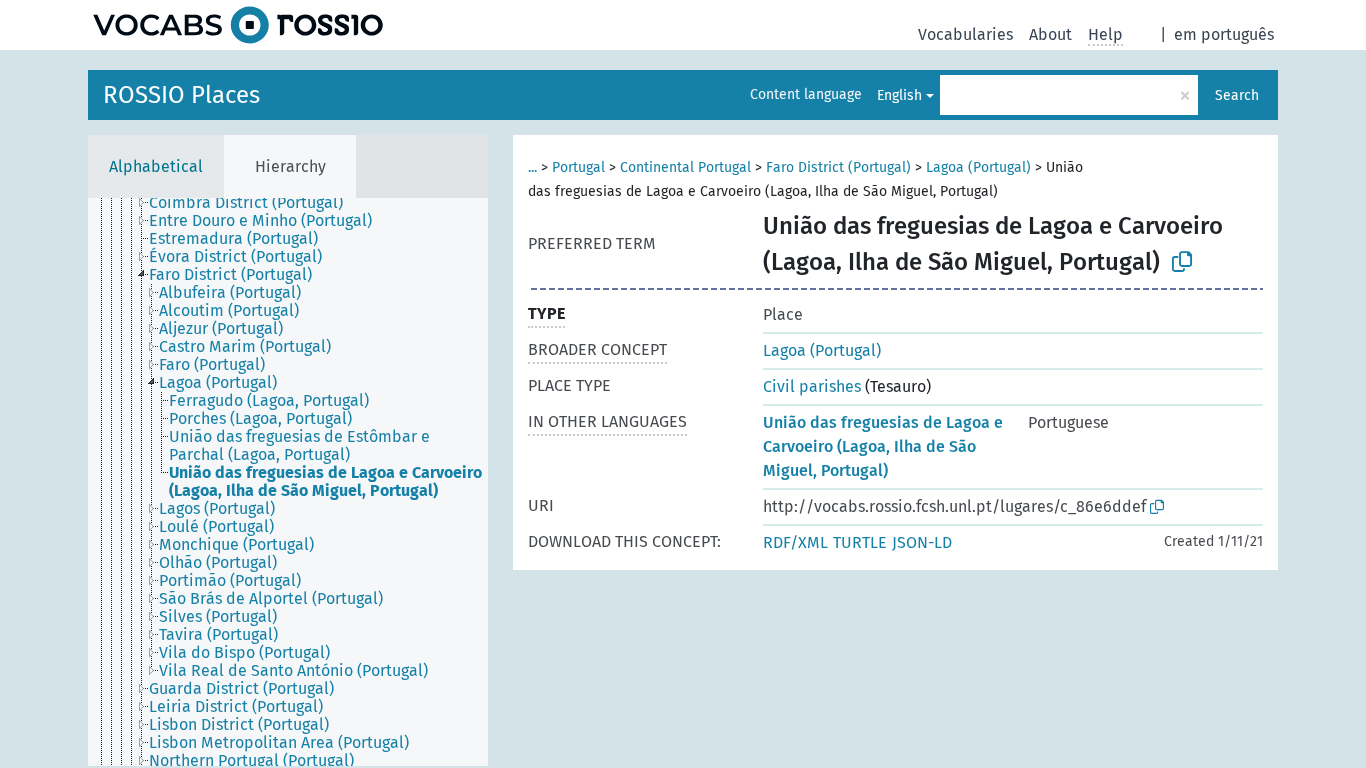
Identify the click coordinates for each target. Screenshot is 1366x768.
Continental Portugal (685, 167)
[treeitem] (254, 203)
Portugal (578, 167)
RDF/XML (795, 542)
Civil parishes (812, 386)
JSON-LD (922, 542)
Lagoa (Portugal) (978, 167)
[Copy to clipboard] (1182, 262)
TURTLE (860, 542)
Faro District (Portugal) (838, 167)
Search (1237, 95)
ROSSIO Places (181, 95)
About (1050, 34)
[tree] (288, 482)
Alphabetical (156, 166)
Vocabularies (965, 34)
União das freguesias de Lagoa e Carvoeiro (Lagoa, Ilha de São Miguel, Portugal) (883, 446)
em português (1224, 34)
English (899, 95)
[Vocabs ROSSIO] (238, 25)
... (532, 167)
